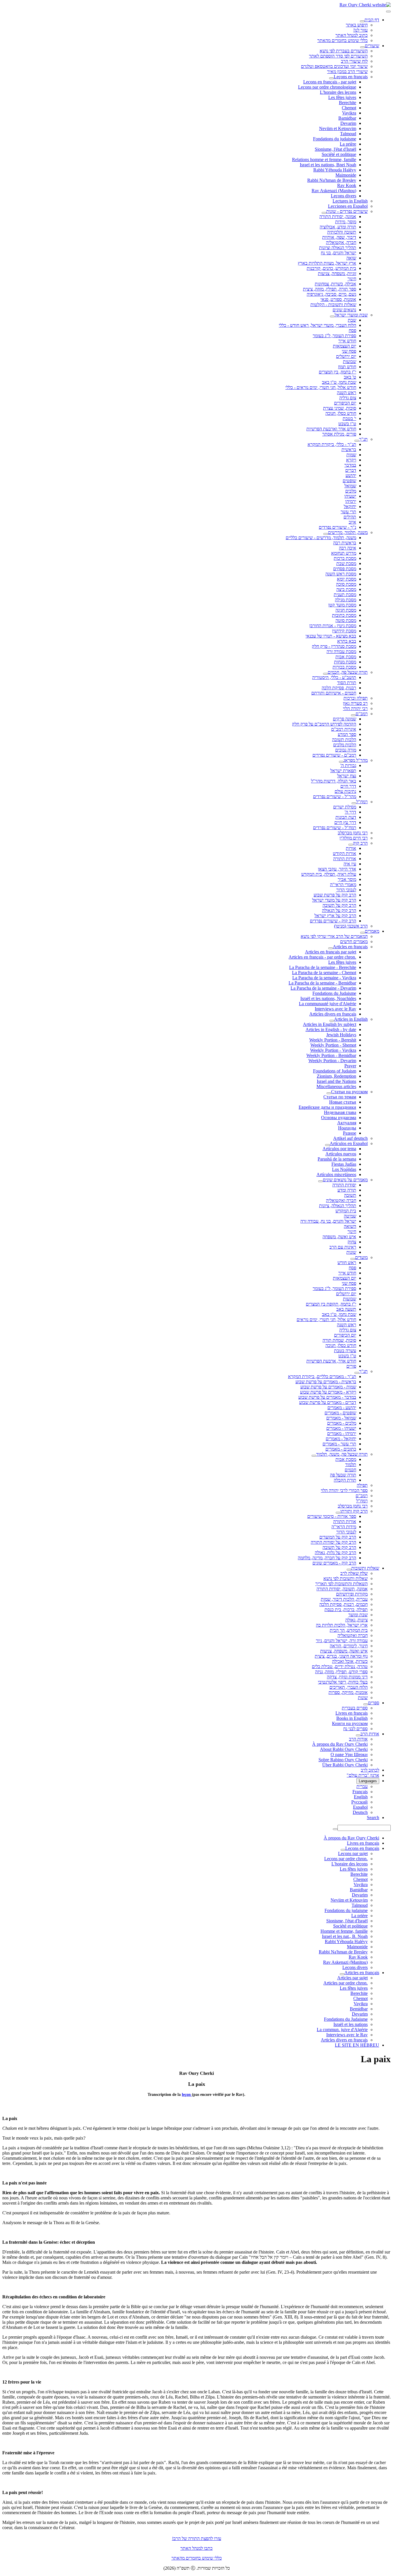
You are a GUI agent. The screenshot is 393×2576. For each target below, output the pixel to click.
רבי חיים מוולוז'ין (354, 838)
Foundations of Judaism (335, 1071)
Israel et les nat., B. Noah (345, 1936)
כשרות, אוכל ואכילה (350, 1661)
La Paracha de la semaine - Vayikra (324, 978)
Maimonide (346, 175)
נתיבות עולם (345, 791)
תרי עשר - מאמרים (339, 1444)
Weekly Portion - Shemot (333, 1045)
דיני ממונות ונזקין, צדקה (347, 1677)
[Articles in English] (332, 1021)
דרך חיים (348, 786)
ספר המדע (347, 734)
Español (360, 1807)
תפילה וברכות (356, 698)
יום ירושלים (346, 356)
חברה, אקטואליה (341, 242)
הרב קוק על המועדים (338, 1537)
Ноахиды (347, 1128)
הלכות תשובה (344, 740)
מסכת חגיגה (346, 610)
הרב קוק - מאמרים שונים (334, 1563)
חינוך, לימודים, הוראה (349, 1646)
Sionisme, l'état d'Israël (335, 149)
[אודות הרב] (358, 1735)
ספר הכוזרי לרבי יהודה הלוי (344, 1490)
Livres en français (352, 1713)
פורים (351, 1366)
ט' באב (350, 377)
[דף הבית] (362, 21)
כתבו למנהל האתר (197, 2548)
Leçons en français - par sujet (330, 82)
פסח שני (349, 351)
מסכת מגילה (346, 600)
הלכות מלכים (345, 745)
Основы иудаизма (339, 1118)
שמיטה (350, 1216)
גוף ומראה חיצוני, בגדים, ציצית (341, 1656)
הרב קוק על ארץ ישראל (335, 916)
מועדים (361, 1257)
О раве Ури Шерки (349, 1754)
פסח (352, 330)
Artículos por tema (339, 1149)
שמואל (350, 486)
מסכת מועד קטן (342, 605)
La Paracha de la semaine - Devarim (323, 988)
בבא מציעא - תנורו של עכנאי (331, 636)
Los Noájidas (344, 1169)
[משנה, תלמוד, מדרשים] (326, 534)
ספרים (374, 1703)
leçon (187, 2095)
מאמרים (372, 931)
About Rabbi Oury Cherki (344, 1749)
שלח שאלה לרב (354, 1573)
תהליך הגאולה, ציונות (338, 1206)
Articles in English (351, 1019)
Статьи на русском (349, 1092)
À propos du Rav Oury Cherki (340, 1744)
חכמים (350, 1470)
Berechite (348, 103)
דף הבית (372, 20)
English (361, 1797)
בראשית (349, 450)
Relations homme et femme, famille (324, 160)
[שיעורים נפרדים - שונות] (324, 213)
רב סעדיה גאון (355, 703)
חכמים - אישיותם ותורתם (334, 693)
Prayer (350, 1066)
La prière (348, 144)
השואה (350, 1226)
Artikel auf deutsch (350, 1138)
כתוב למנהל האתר (352, 35)
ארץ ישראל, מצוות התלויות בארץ (327, 263)
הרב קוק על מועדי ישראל (334, 900)
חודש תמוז (347, 367)
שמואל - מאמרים (341, 1418)
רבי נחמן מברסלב (353, 833)
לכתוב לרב (370, 1770)
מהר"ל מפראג (356, 760)
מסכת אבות (346, 657)
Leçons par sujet (353, 1853)
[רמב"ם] (353, 715)
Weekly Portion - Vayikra (333, 1050)
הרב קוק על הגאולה (339, 910)
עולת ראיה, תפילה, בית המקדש (329, 874)
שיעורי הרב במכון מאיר (347, 71)
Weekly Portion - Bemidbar (331, 1055)
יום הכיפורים (345, 403)
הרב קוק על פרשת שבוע (335, 895)
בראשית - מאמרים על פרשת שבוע (326, 1382)
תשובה (350, 1195)
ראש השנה (347, 393)
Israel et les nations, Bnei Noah (328, 165)
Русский (359, 1802)
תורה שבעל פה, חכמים (348, 672)
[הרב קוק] (351, 845)
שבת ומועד (358, 1615)
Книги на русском (350, 1723)
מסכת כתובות (344, 615)
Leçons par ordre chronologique (327, 87)
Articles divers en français (333, 1014)
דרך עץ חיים (345, 822)
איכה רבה (348, 548)
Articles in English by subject (330, 1024)
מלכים (351, 491)
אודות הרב (370, 1734)
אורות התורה (345, 859)
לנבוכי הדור (346, 890)
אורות (351, 848)
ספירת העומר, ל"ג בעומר (334, 336)
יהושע (351, 475)
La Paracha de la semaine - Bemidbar (322, 983)
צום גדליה (348, 398)
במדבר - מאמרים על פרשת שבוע (327, 1397)
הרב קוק (360, 843)
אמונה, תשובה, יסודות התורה (342, 1589)
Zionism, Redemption (336, 1076)
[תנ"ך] (357, 441)
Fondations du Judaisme (334, 993)
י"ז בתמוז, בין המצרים (337, 372)
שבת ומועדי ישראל (351, 315)
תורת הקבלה (345, 1480)
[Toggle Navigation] (388, 12)
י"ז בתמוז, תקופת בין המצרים (331, 1304)
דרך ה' (350, 812)
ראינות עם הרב (343, 1247)
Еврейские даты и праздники (327, 1107)
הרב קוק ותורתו (354, 1511)
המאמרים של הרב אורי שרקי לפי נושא (334, 936)
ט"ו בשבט (347, 424)
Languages (368, 1781)
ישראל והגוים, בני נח (338, 253)
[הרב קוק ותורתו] (338, 1513)
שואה (351, 258)
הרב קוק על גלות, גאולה (335, 1553)
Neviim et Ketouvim (338, 128)
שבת (352, 320)
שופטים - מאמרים (340, 1413)
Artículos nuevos (341, 1154)
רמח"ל (362, 802)
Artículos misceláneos (336, 1175)
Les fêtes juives (342, 97)
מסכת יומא (347, 579)
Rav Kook (347, 185)
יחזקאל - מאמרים (341, 1439)
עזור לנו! (360, 30)
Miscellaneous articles (336, 1086)
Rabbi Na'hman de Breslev (332, 180)
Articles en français (350, 947)
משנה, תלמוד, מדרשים (348, 532)
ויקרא (351, 460)
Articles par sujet (352, 1978)
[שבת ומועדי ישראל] (332, 316)
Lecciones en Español (348, 206)
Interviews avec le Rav (335, 1009)
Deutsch (360, 1812)
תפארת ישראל (343, 771)
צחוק (352, 1242)
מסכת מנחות (345, 662)
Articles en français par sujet (331, 952)
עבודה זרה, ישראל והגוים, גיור (342, 1641)
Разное (350, 1133)
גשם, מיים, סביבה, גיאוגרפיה (331, 294)
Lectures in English (350, 201)
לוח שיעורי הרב (354, 61)
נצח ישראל (347, 776)
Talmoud (348, 134)
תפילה (362, 1485)
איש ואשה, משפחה (339, 1237)
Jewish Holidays (341, 1035)
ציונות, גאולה (356, 1620)
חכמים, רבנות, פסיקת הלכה (344, 1604)
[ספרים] (366, 1704)
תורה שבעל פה (343, 1475)
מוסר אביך (347, 879)
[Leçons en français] (331, 78)
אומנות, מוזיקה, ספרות (348, 1692)
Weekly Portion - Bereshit (333, 1040)
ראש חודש (347, 1263)
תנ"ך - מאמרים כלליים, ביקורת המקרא (322, 1376)
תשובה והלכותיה (342, 232)
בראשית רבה (345, 543)
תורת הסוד (347, 683)
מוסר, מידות (346, 222)
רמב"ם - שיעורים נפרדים (334, 755)
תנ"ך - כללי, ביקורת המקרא (332, 444)
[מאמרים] (363, 933)
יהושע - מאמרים (342, 1408)
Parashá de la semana (337, 1159)
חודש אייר (347, 341)
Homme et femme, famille (344, 1931)
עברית (362, 1786)
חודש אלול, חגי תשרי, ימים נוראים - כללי (321, 387)
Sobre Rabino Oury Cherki (343, 1760)
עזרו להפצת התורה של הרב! (197, 2538)
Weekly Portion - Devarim (332, 1061)
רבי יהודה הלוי (355, 708)
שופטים (349, 481)
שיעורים (372, 46)
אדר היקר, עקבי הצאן (337, 869)
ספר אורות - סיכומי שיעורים (332, 1516)
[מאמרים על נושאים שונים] (320, 1181)
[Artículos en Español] (327, 1145)
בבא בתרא (347, 641)
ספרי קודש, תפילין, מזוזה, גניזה (341, 1672)
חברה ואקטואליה (341, 1200)
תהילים (350, 517)
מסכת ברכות (345, 558)
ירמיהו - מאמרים (342, 1433)
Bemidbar (359, 2009)
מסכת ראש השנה (341, 574)
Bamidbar (347, 118)
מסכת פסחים (345, 569)
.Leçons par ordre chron (346, 1859)
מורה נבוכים (346, 750)
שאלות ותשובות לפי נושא (346, 1578)
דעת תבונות (346, 817)
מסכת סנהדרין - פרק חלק (334, 646)
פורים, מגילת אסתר (339, 434)
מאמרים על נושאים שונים (345, 1180)
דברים (351, 470)
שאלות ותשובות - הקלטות (333, 305)
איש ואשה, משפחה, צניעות (344, 1651)
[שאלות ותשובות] (349, 1570)
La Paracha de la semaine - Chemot (324, 973)
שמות (351, 455)
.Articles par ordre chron (346, 1983)
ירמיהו (351, 501)
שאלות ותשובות (365, 1568)
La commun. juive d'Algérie (342, 2030)
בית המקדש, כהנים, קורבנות (331, 268)
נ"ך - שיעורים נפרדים (337, 527)
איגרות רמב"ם (344, 729)
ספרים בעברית (355, 1708)
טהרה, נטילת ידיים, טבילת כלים (340, 1666)
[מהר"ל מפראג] (341, 762)
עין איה (350, 864)
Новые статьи (343, 1102)
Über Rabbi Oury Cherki (345, 1765)
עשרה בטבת (345, 1351)
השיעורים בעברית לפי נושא (344, 51)
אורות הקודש (345, 853)
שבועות (350, 361)
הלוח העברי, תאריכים (349, 1687)
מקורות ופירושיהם (352, 1594)
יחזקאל (350, 506)
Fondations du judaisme (335, 139)
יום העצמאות (345, 346)
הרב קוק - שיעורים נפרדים (333, 921)
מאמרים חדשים (354, 941)
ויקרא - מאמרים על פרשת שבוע (328, 1392)
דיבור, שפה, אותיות (339, 237)
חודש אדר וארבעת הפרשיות (331, 429)
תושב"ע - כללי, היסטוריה (334, 677)
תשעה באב (346, 1309)
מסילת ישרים (345, 807)
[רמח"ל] (354, 803)
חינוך (352, 279)
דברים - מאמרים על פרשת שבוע (328, 1402)
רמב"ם (362, 714)
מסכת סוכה (346, 584)
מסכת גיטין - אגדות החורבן (333, 626)
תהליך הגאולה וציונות (338, 248)
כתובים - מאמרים (341, 1449)
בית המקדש (346, 1211)
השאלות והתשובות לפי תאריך (342, 1584)
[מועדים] (353, 1259)
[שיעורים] (363, 47)
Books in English (352, 1718)
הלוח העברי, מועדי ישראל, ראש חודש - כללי (317, 325)
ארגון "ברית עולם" (363, 1775)
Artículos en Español (349, 1143)
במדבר (350, 465)
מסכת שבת (346, 563)
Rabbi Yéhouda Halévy (335, 170)
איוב (352, 522)
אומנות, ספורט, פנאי (338, 299)
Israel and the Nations (336, 1081)
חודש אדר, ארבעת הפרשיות (331, 1361)
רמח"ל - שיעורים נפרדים (335, 828)
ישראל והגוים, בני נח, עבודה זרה (328, 1221)
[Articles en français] (331, 948)
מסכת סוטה (346, 620)
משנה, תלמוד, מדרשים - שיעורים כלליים (321, 538)
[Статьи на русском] (329, 1093)
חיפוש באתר (357, 25)
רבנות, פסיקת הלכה (339, 688)
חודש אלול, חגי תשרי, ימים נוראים (326, 1320)
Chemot (349, 108)
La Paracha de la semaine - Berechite (323, 967)
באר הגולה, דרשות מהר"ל (334, 781)
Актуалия (347, 1123)
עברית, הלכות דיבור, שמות (344, 1599)
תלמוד (351, 1464)
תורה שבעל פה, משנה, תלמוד (342, 1454)
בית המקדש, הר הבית (349, 1630)
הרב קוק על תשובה (339, 905)
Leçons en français (351, 77)
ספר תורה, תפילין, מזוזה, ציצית (330, 289)
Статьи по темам (340, 1097)
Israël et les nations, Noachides (328, 998)
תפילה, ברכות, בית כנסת (346, 1609)
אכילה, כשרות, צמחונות (335, 284)
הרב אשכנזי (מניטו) (351, 926)
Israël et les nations (351, 2024)
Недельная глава (340, 1112)
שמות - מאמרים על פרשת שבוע (328, 1387)
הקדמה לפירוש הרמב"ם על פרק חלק (324, 724)
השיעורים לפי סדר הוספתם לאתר (338, 56)
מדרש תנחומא (344, 553)
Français (360, 1792)
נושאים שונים (344, 310)
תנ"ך (363, 439)
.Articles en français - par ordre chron (322, 957)
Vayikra (349, 113)
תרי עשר (348, 512)
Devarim (348, 123)
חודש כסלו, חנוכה (341, 413)
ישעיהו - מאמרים (341, 1428)
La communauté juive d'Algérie (328, 1004)
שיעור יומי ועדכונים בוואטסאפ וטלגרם (334, 66)
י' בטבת (349, 418)
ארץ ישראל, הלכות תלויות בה (342, 1625)
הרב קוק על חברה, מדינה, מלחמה (327, 1558)
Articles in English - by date (331, 1030)
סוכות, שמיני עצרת (340, 408)
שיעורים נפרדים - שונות (347, 211)
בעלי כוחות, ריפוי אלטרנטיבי (343, 1682)
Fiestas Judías (344, 1164)
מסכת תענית (345, 595)
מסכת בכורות (344, 667)
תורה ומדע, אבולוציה (338, 227)
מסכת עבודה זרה (341, 651)
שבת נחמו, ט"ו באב (339, 382)
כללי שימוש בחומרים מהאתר (343, 40)
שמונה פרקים (345, 719)
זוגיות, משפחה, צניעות (337, 273)
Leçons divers (344, 196)
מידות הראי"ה (344, 1527)
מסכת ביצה (346, 589)
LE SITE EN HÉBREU (357, 2045)
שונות (351, 1252)
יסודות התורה (344, 1185)
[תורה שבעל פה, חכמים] (325, 674)
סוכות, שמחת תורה (339, 1340)
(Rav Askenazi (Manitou (334, 191)
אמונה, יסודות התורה (338, 216)
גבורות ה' (348, 765)
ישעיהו (350, 496)
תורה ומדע (347, 1190)
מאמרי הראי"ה (343, 885)
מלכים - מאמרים (342, 1423)
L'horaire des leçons (338, 92)
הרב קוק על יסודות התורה (333, 1542)
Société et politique (339, 154)
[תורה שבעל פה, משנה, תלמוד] (314, 1456)
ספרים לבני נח (355, 1729)
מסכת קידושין (344, 631)
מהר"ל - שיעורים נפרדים (335, 796)
